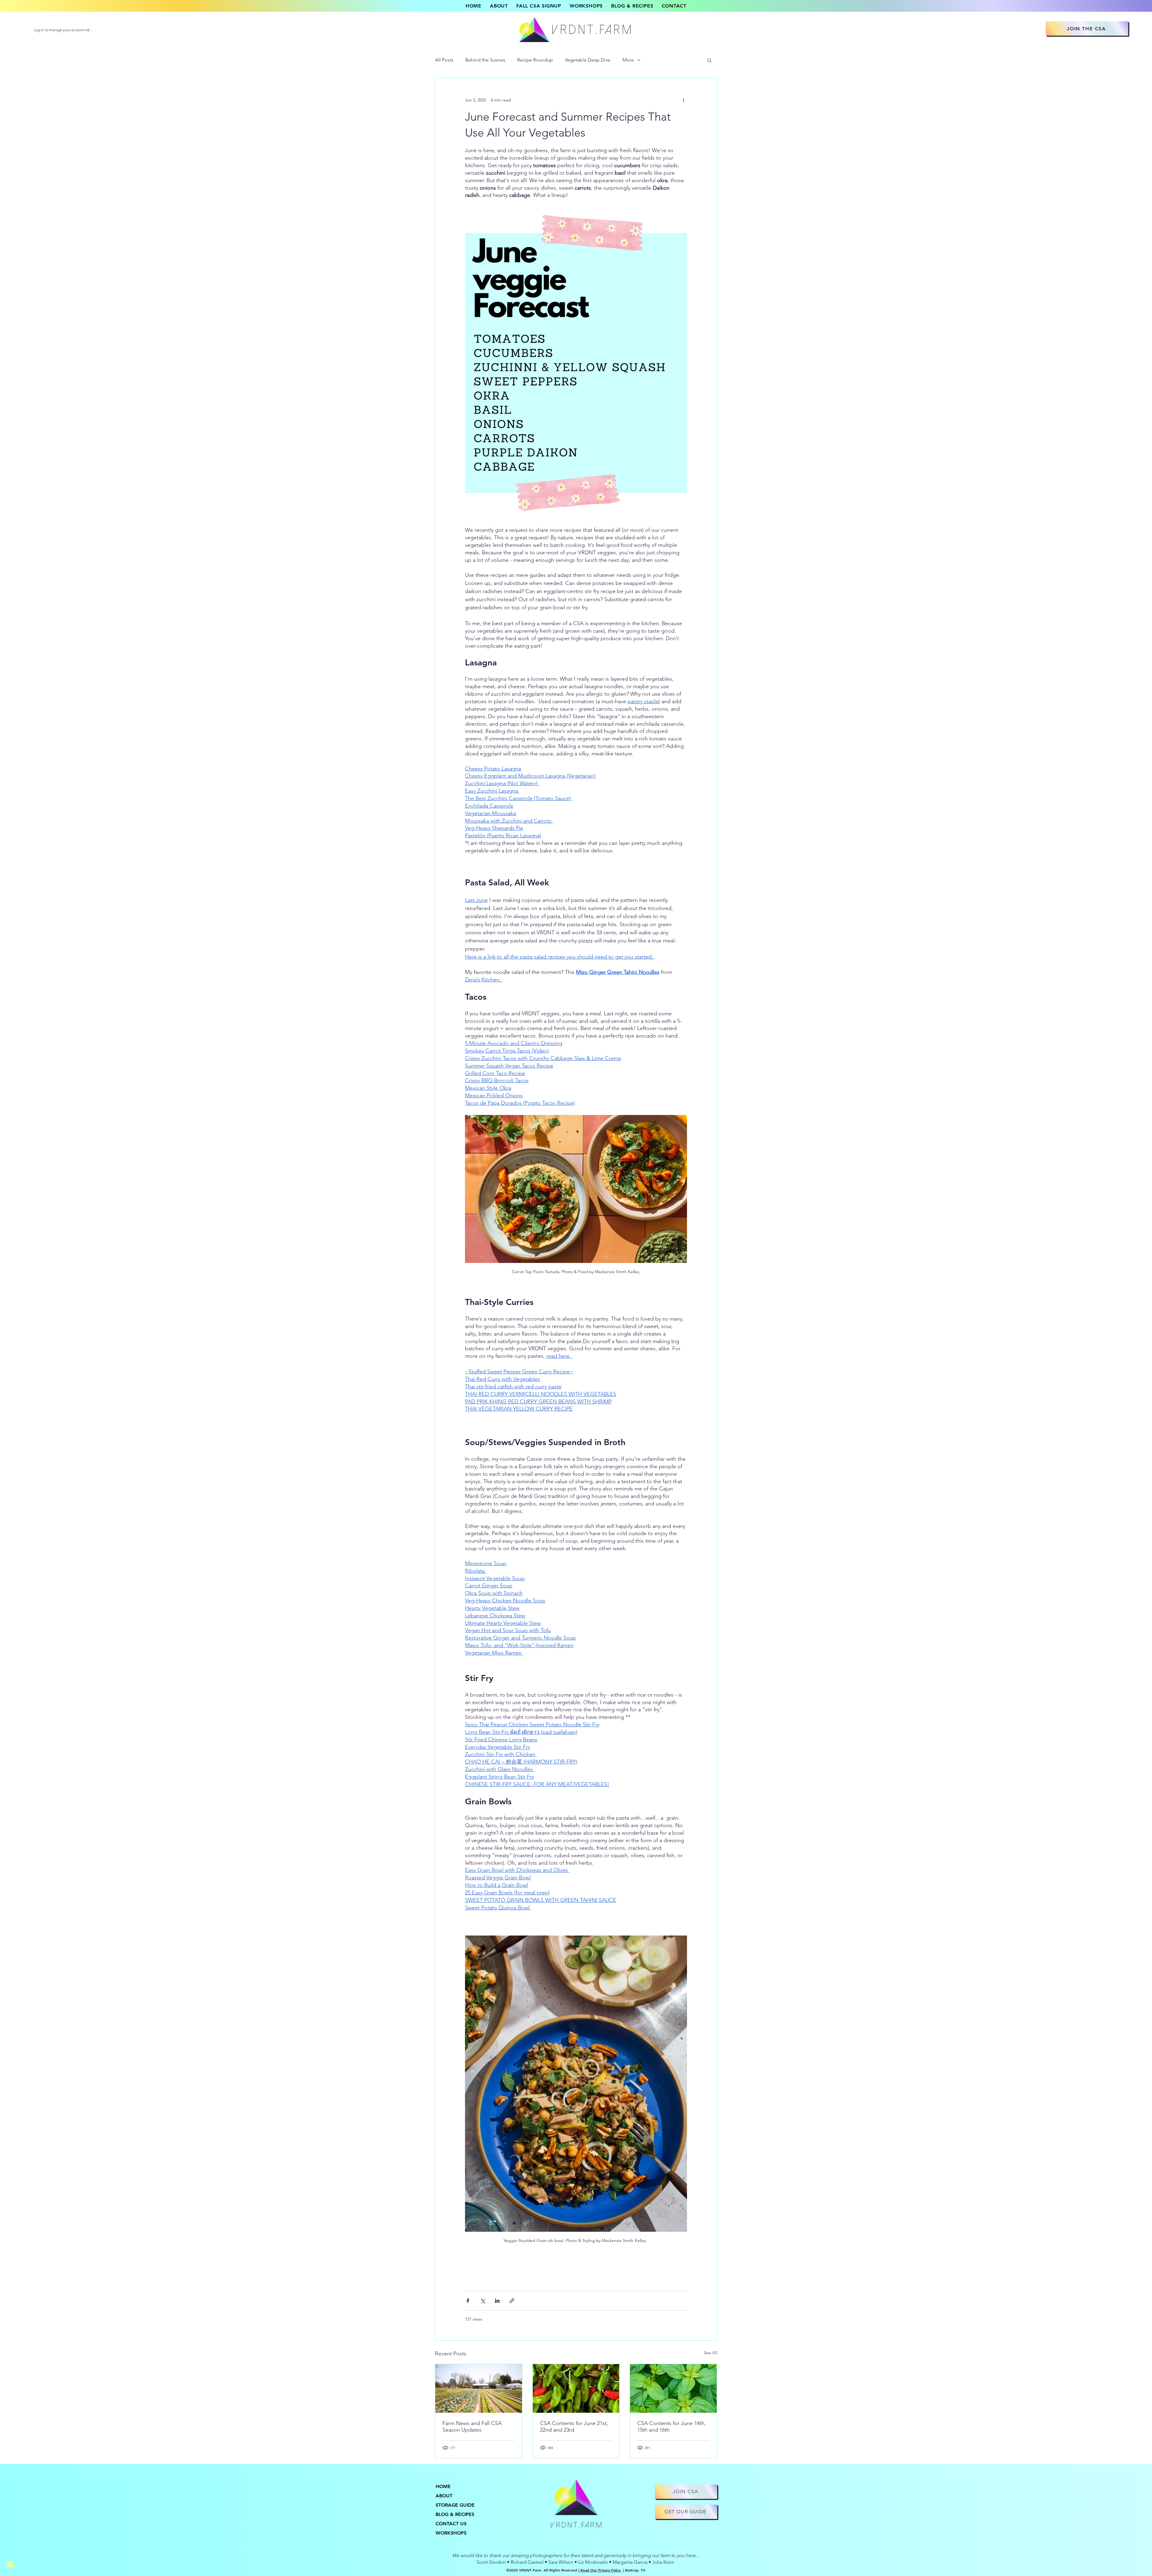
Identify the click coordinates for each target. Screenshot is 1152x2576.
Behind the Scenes (485, 60)
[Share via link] (512, 2301)
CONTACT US (451, 2524)
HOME (443, 2486)
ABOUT (444, 2496)
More (628, 60)
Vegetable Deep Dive (588, 60)
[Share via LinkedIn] (497, 2301)
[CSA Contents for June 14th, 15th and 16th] (673, 2388)
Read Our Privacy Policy (601, 2570)
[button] (709, 60)
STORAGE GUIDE (455, 2505)
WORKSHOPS (451, 2533)
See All (710, 2353)
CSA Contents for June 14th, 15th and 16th (672, 2427)
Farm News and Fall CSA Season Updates (472, 2427)
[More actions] (683, 100)
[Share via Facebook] (468, 2301)
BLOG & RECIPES (455, 2514)
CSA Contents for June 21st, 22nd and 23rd (574, 2427)
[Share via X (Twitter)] (483, 2301)
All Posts (444, 60)
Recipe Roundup (535, 60)
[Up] (10, 2565)
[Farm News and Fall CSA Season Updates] (479, 2388)
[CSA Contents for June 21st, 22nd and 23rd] (576, 2388)
